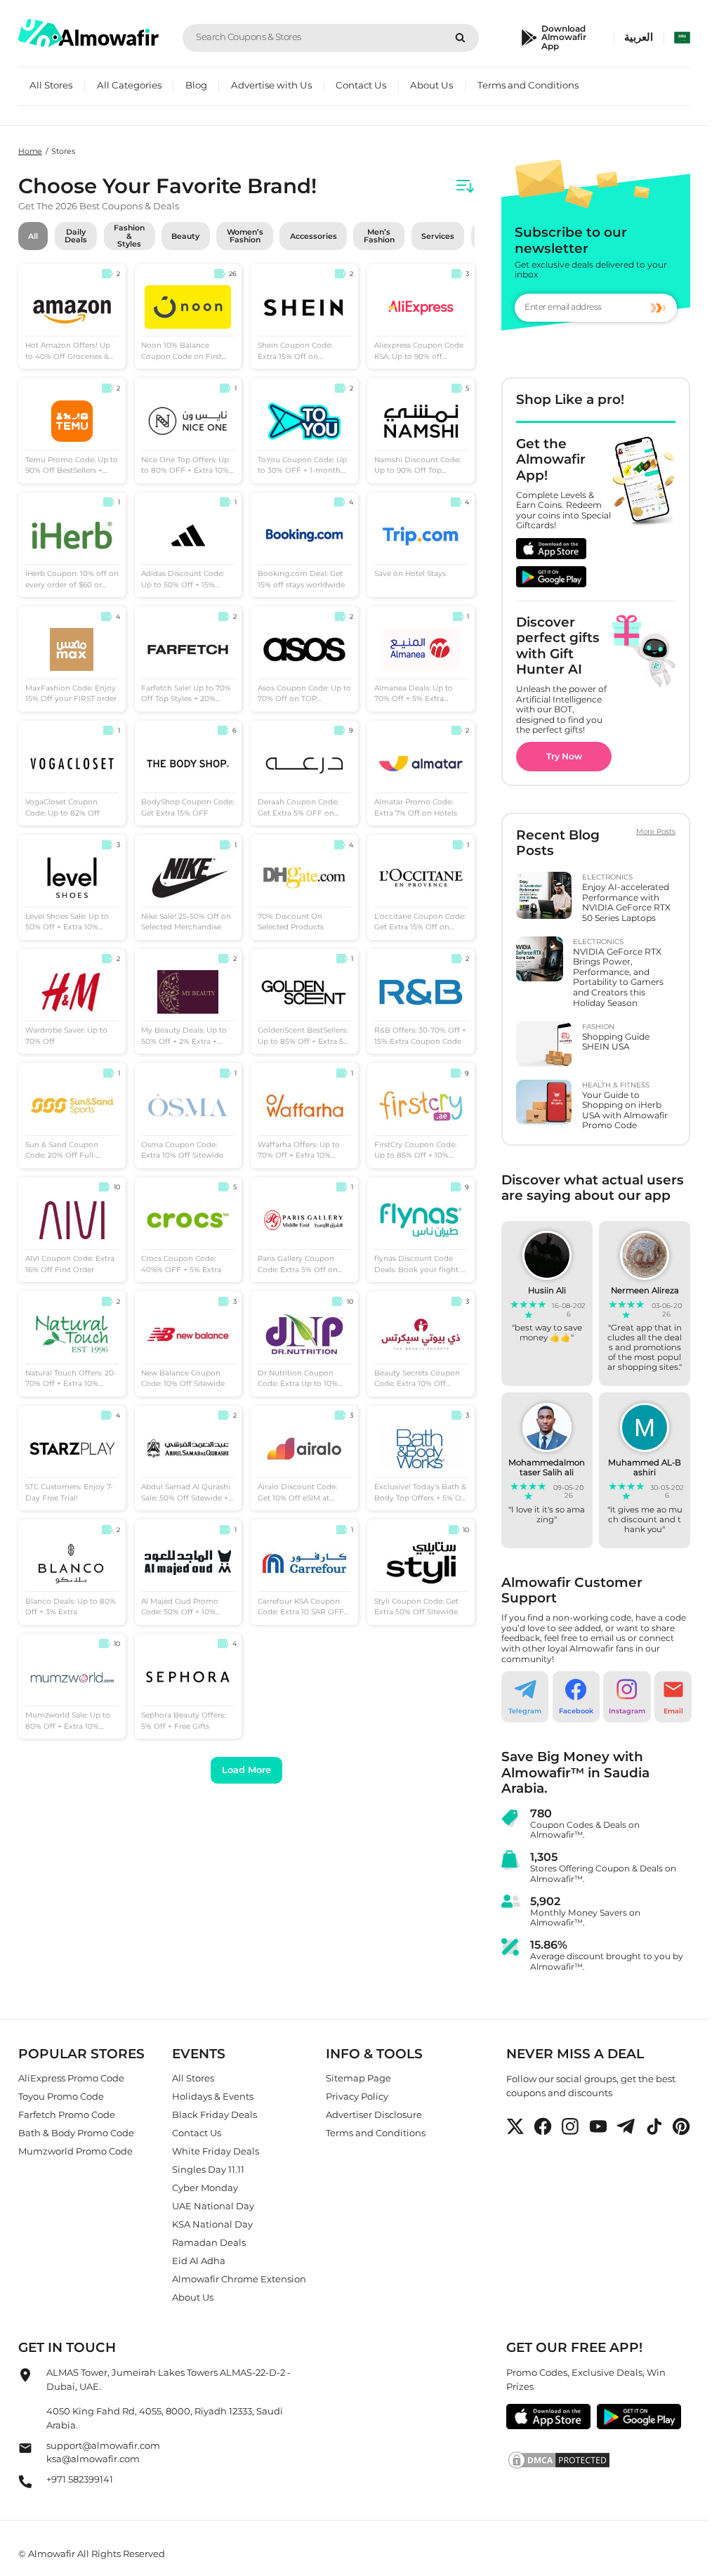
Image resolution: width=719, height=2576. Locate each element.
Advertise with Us (271, 85)
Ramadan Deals (209, 2242)
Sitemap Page (358, 2078)
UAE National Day (213, 2206)
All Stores (51, 85)
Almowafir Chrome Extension (239, 2279)
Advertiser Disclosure (374, 2114)
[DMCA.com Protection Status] (599, 2461)
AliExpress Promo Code (71, 2078)
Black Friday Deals (215, 2114)
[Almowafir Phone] (25, 2486)
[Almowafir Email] (25, 2452)
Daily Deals (76, 236)
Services (438, 236)
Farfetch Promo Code (67, 2114)
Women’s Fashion (245, 236)
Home (30, 151)
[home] (88, 33)
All (33, 236)
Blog (196, 85)
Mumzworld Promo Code (75, 2151)
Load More (246, 1770)
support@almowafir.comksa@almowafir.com (103, 2452)
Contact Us (361, 85)
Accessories (314, 236)
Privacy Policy (357, 2096)
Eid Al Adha (199, 2261)
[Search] (460, 38)
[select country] (682, 38)
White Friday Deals (216, 2151)
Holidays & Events (213, 2096)
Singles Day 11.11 (208, 2169)
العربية (639, 37)
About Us (431, 85)
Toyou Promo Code (61, 2096)
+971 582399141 (80, 2479)
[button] (525, 1697)
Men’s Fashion (379, 236)
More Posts (656, 832)
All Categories (129, 85)
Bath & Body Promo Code (76, 2133)
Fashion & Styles (129, 236)
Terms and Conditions (528, 85)
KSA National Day (212, 2224)
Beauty (185, 236)
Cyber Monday (205, 2188)
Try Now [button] (564, 756)
